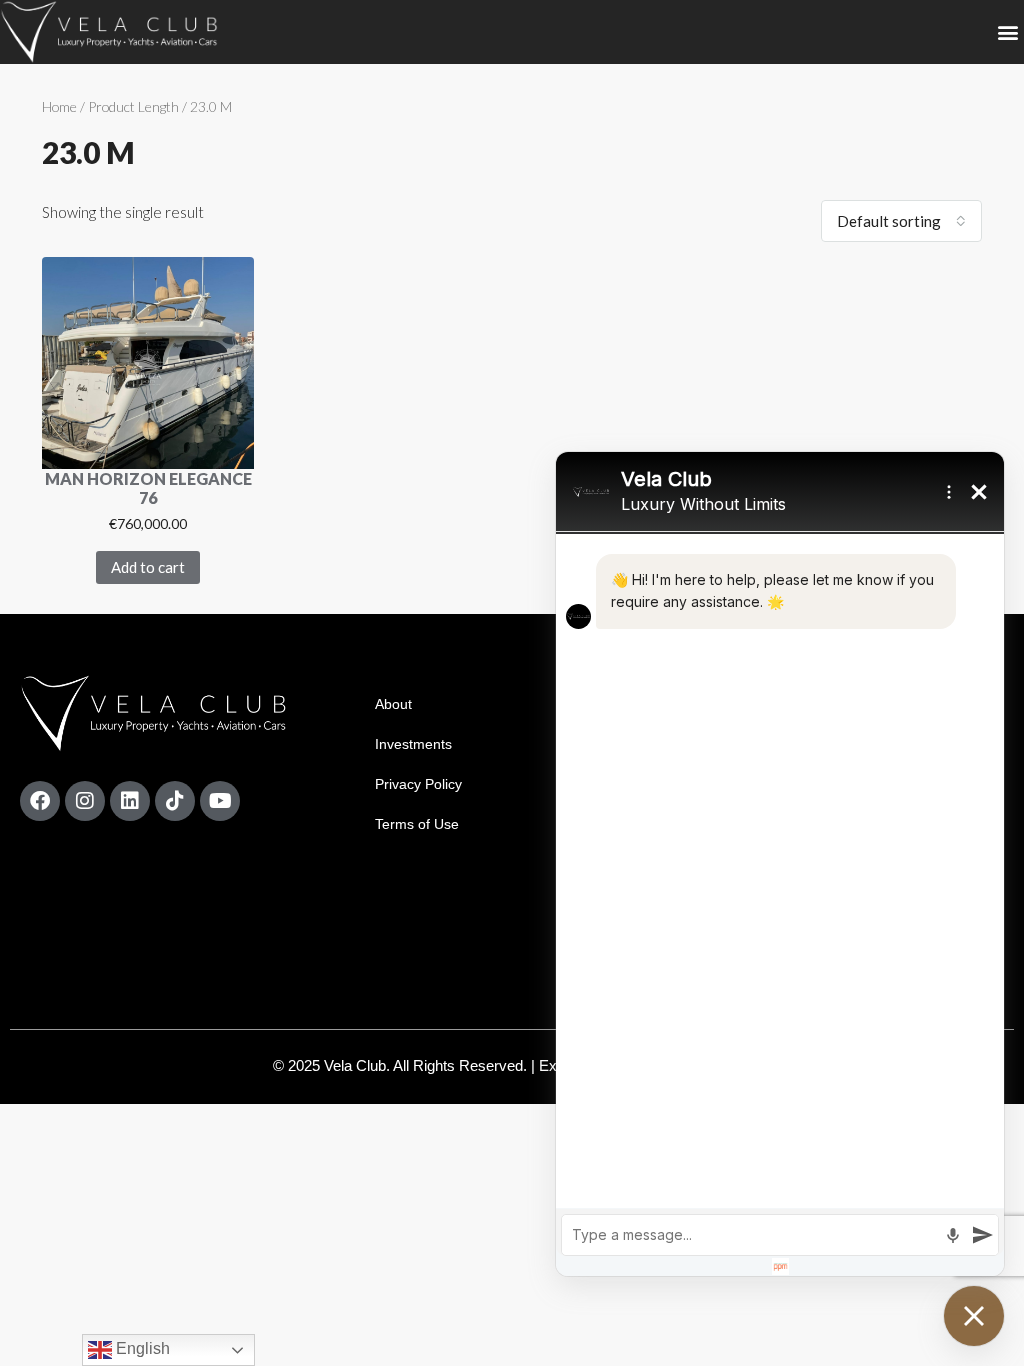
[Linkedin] (130, 801)
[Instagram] (85, 801)
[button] (1007, 32)
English (141, 1348)
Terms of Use (417, 824)
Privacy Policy (418, 784)
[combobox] (901, 221)
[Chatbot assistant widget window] (780, 864)
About (393, 704)
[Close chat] (974, 1316)
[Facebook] (40, 801)
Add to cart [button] (148, 567)
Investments (413, 744)
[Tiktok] (175, 801)
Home (59, 106)
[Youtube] (220, 801)
